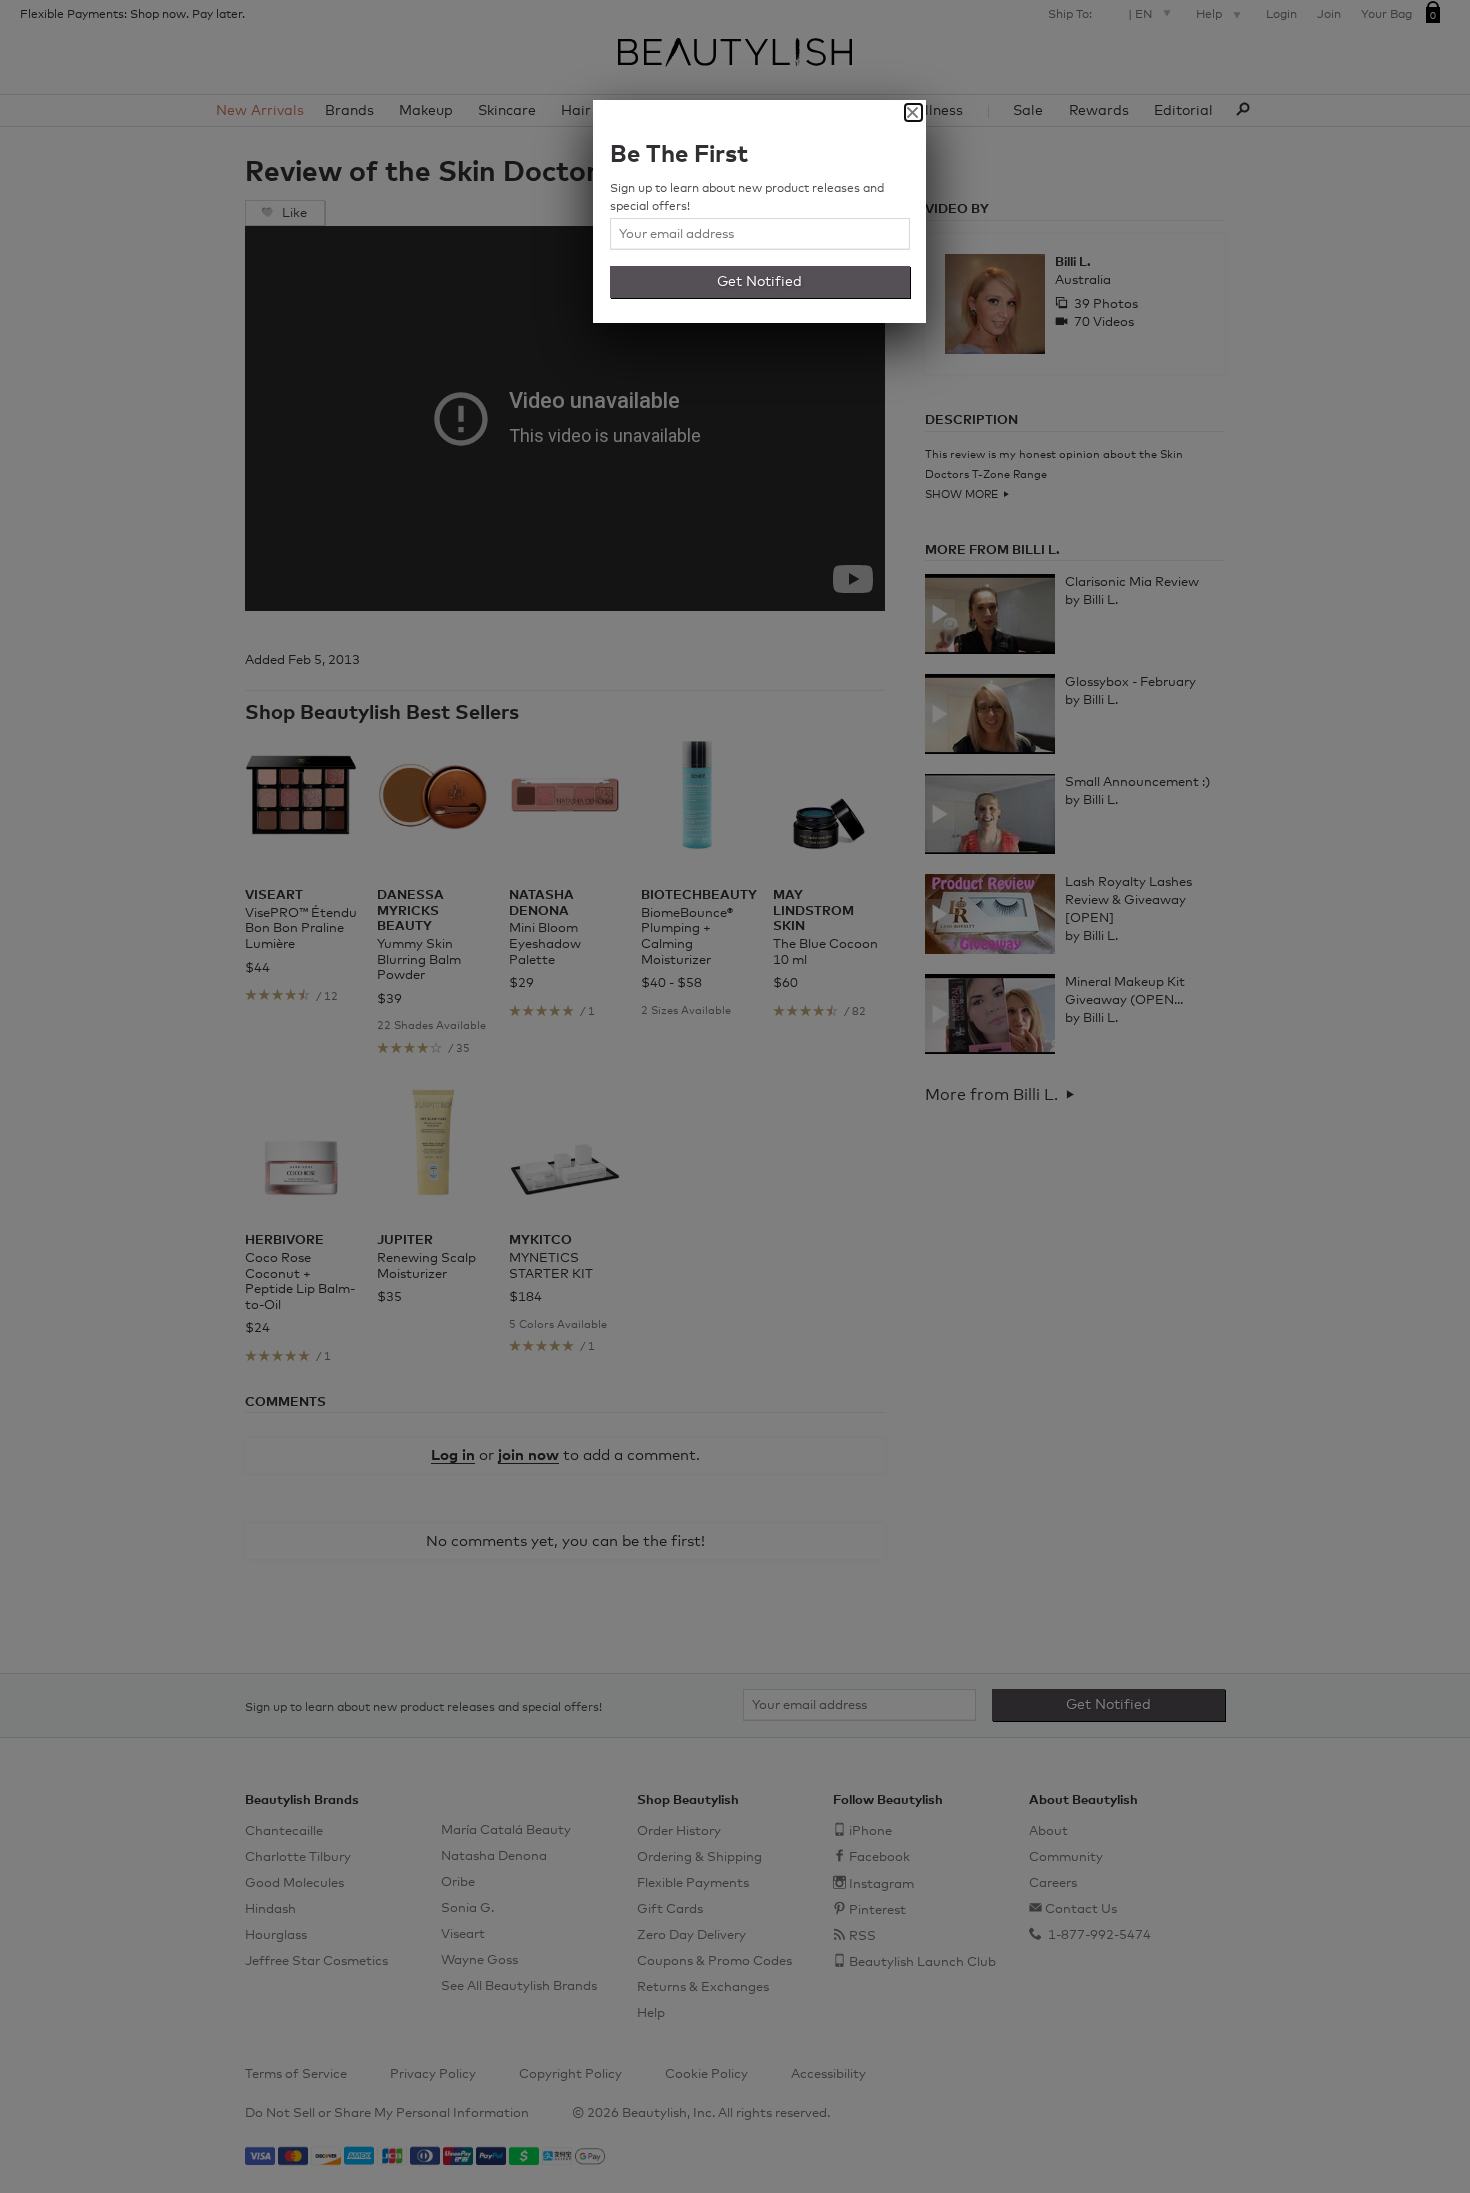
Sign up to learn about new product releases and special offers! (747, 198)
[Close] (913, 112)
